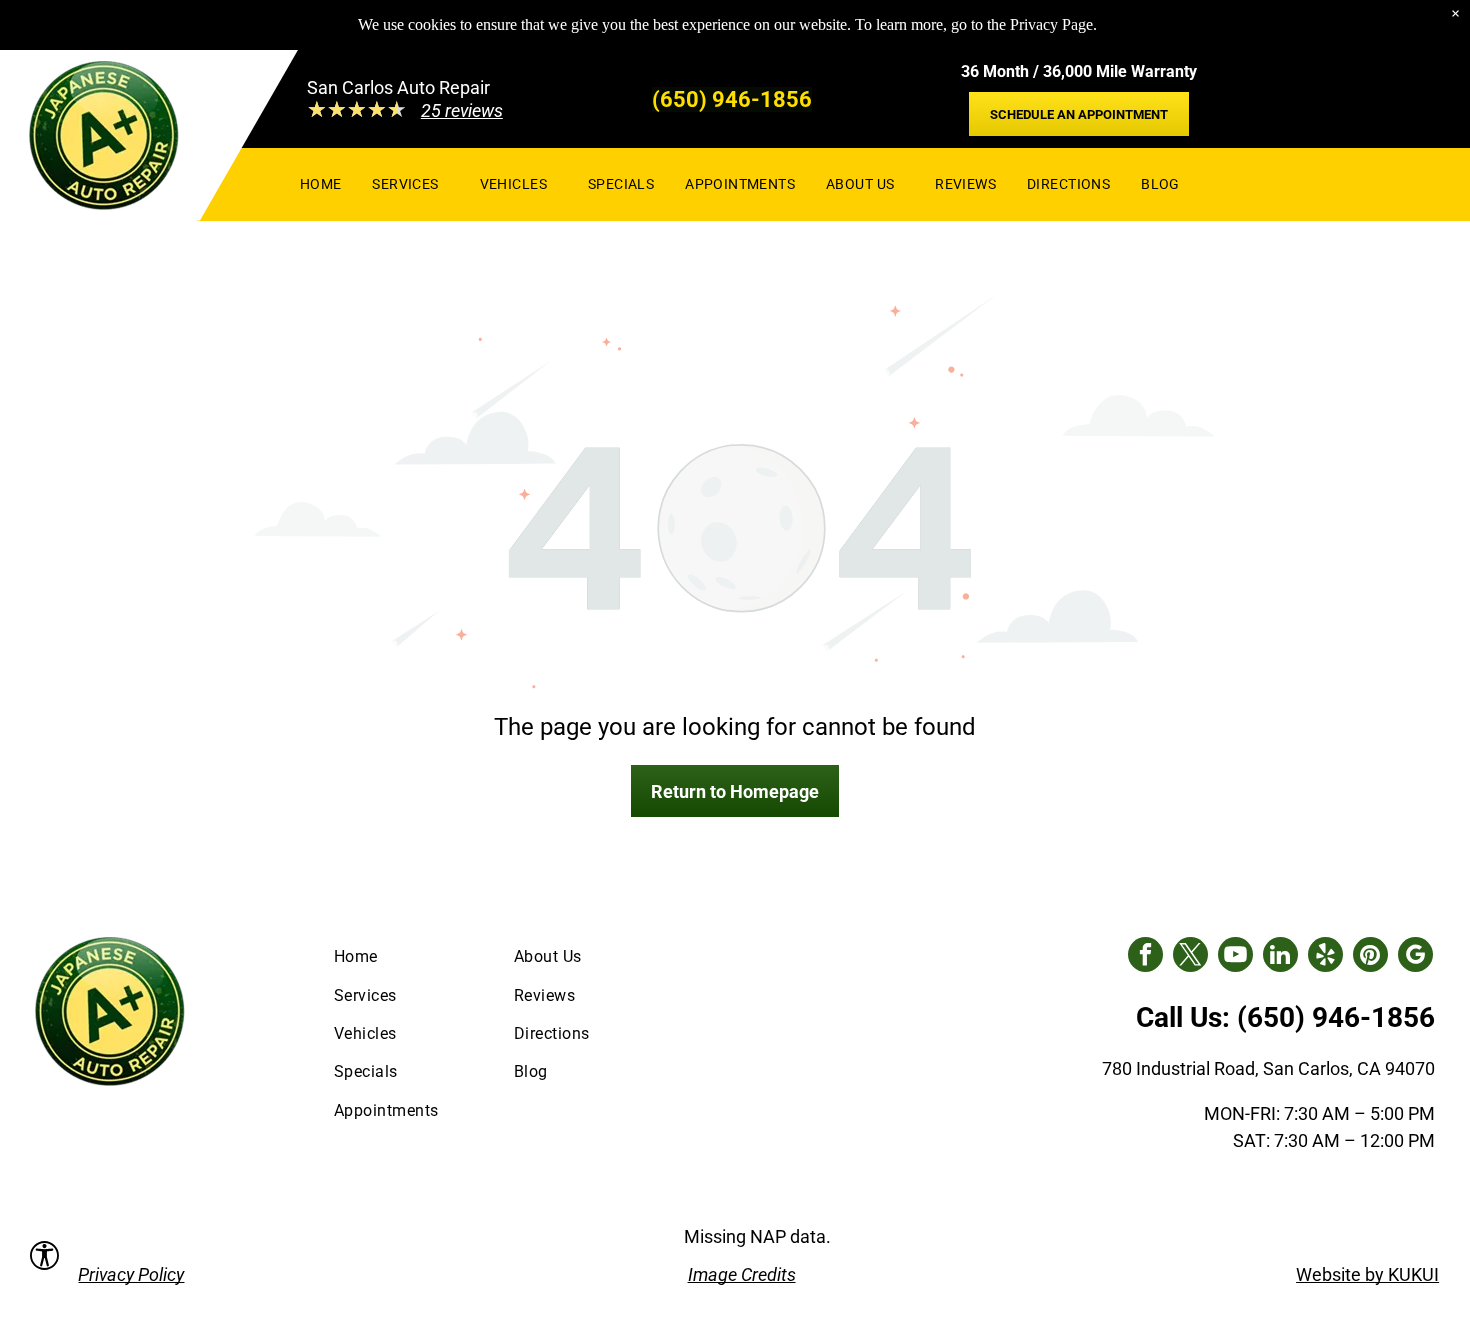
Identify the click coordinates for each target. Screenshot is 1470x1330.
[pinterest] (1370, 957)
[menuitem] (321, 183)
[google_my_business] (1415, 957)
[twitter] (1190, 957)
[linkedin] (1280, 957)
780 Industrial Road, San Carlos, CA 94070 (1268, 1068)
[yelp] (1325, 957)
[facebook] (1145, 957)
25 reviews (462, 110)
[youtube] (1235, 957)
